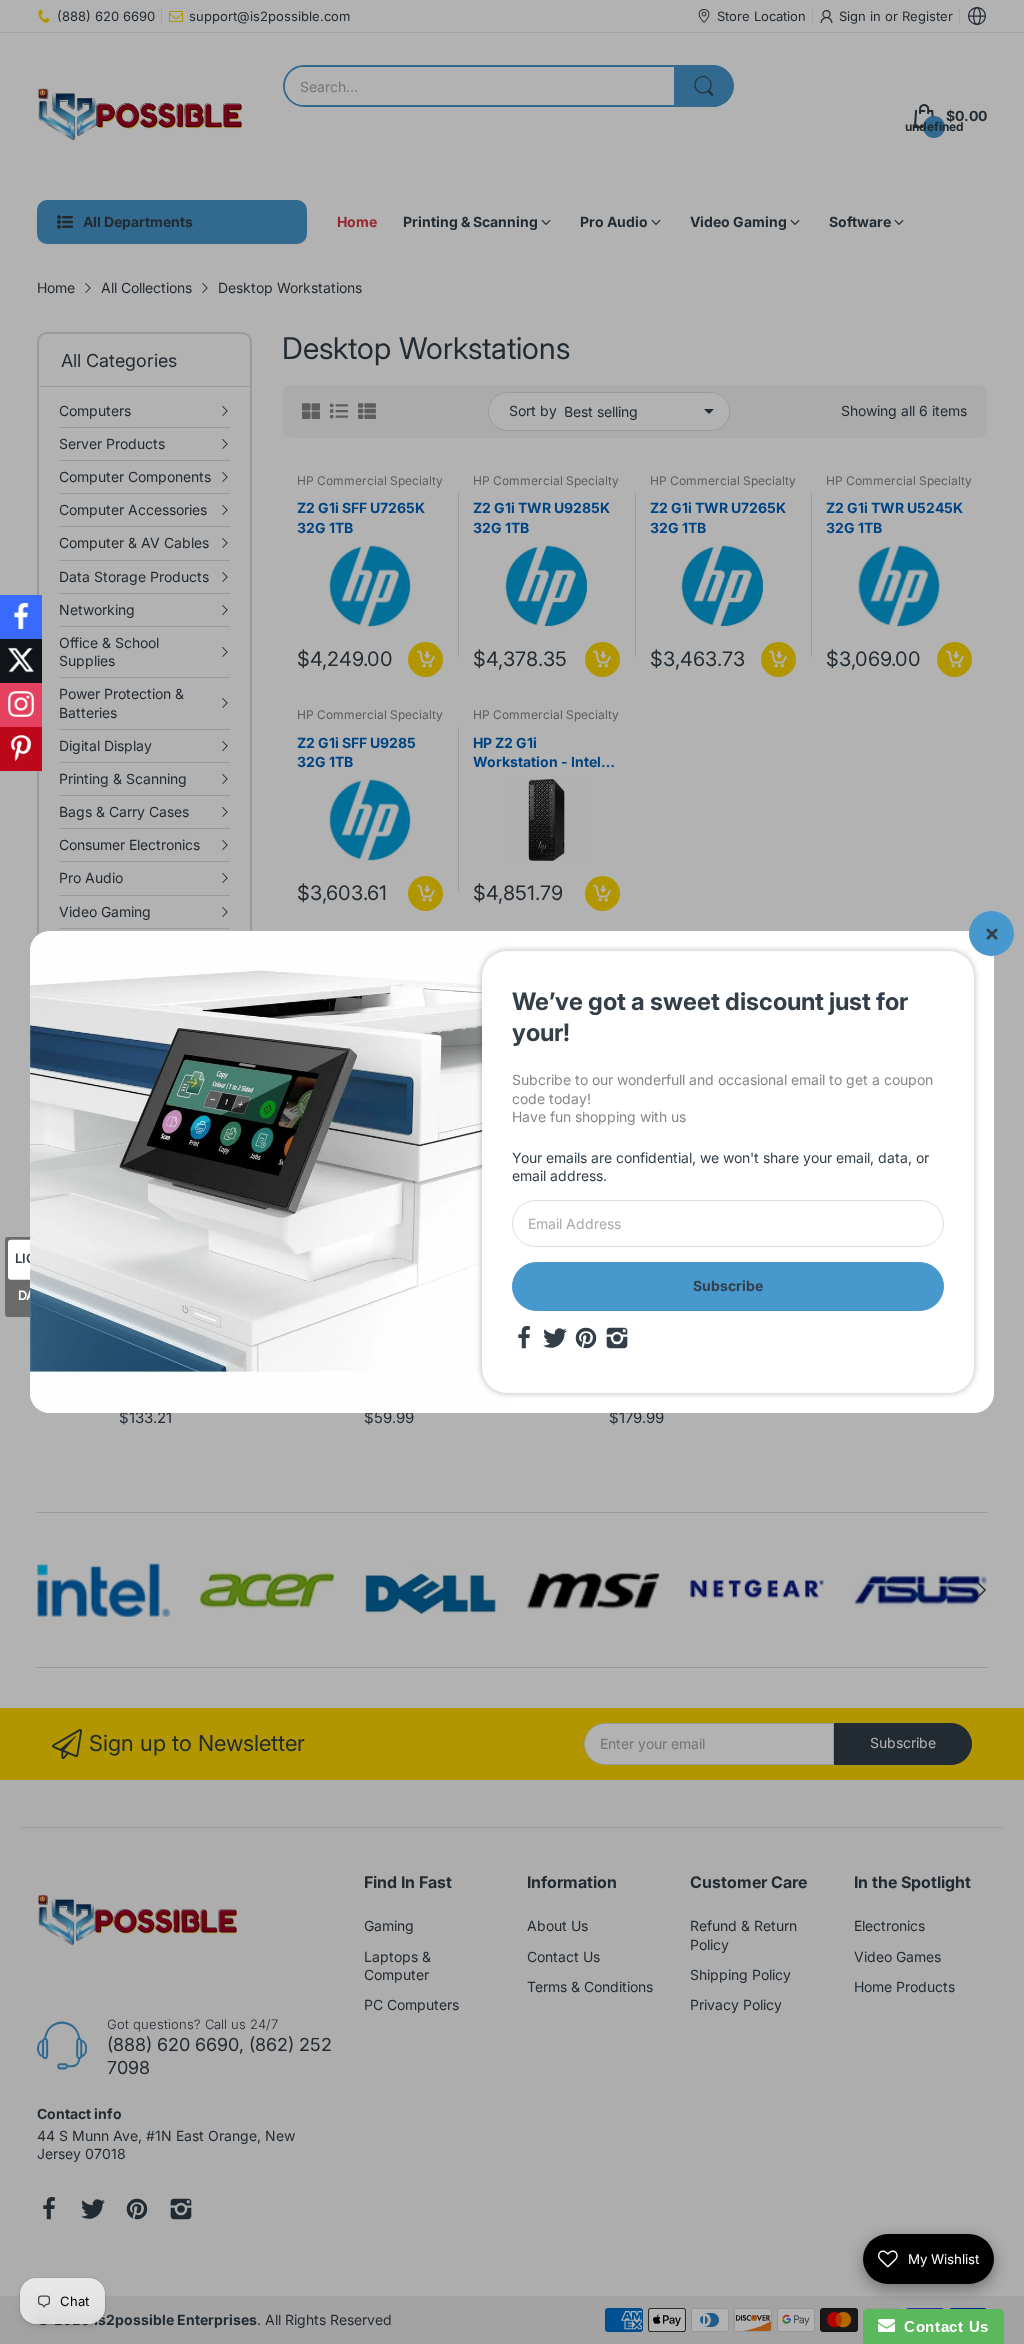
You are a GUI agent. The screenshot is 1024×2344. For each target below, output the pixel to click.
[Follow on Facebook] (21, 617)
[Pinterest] (586, 1338)
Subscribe (728, 1285)
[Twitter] (555, 1338)
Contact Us (942, 2326)
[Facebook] (524, 1338)
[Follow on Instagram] (21, 705)
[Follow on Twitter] (21, 661)
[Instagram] (617, 1338)
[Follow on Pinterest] (21, 749)
